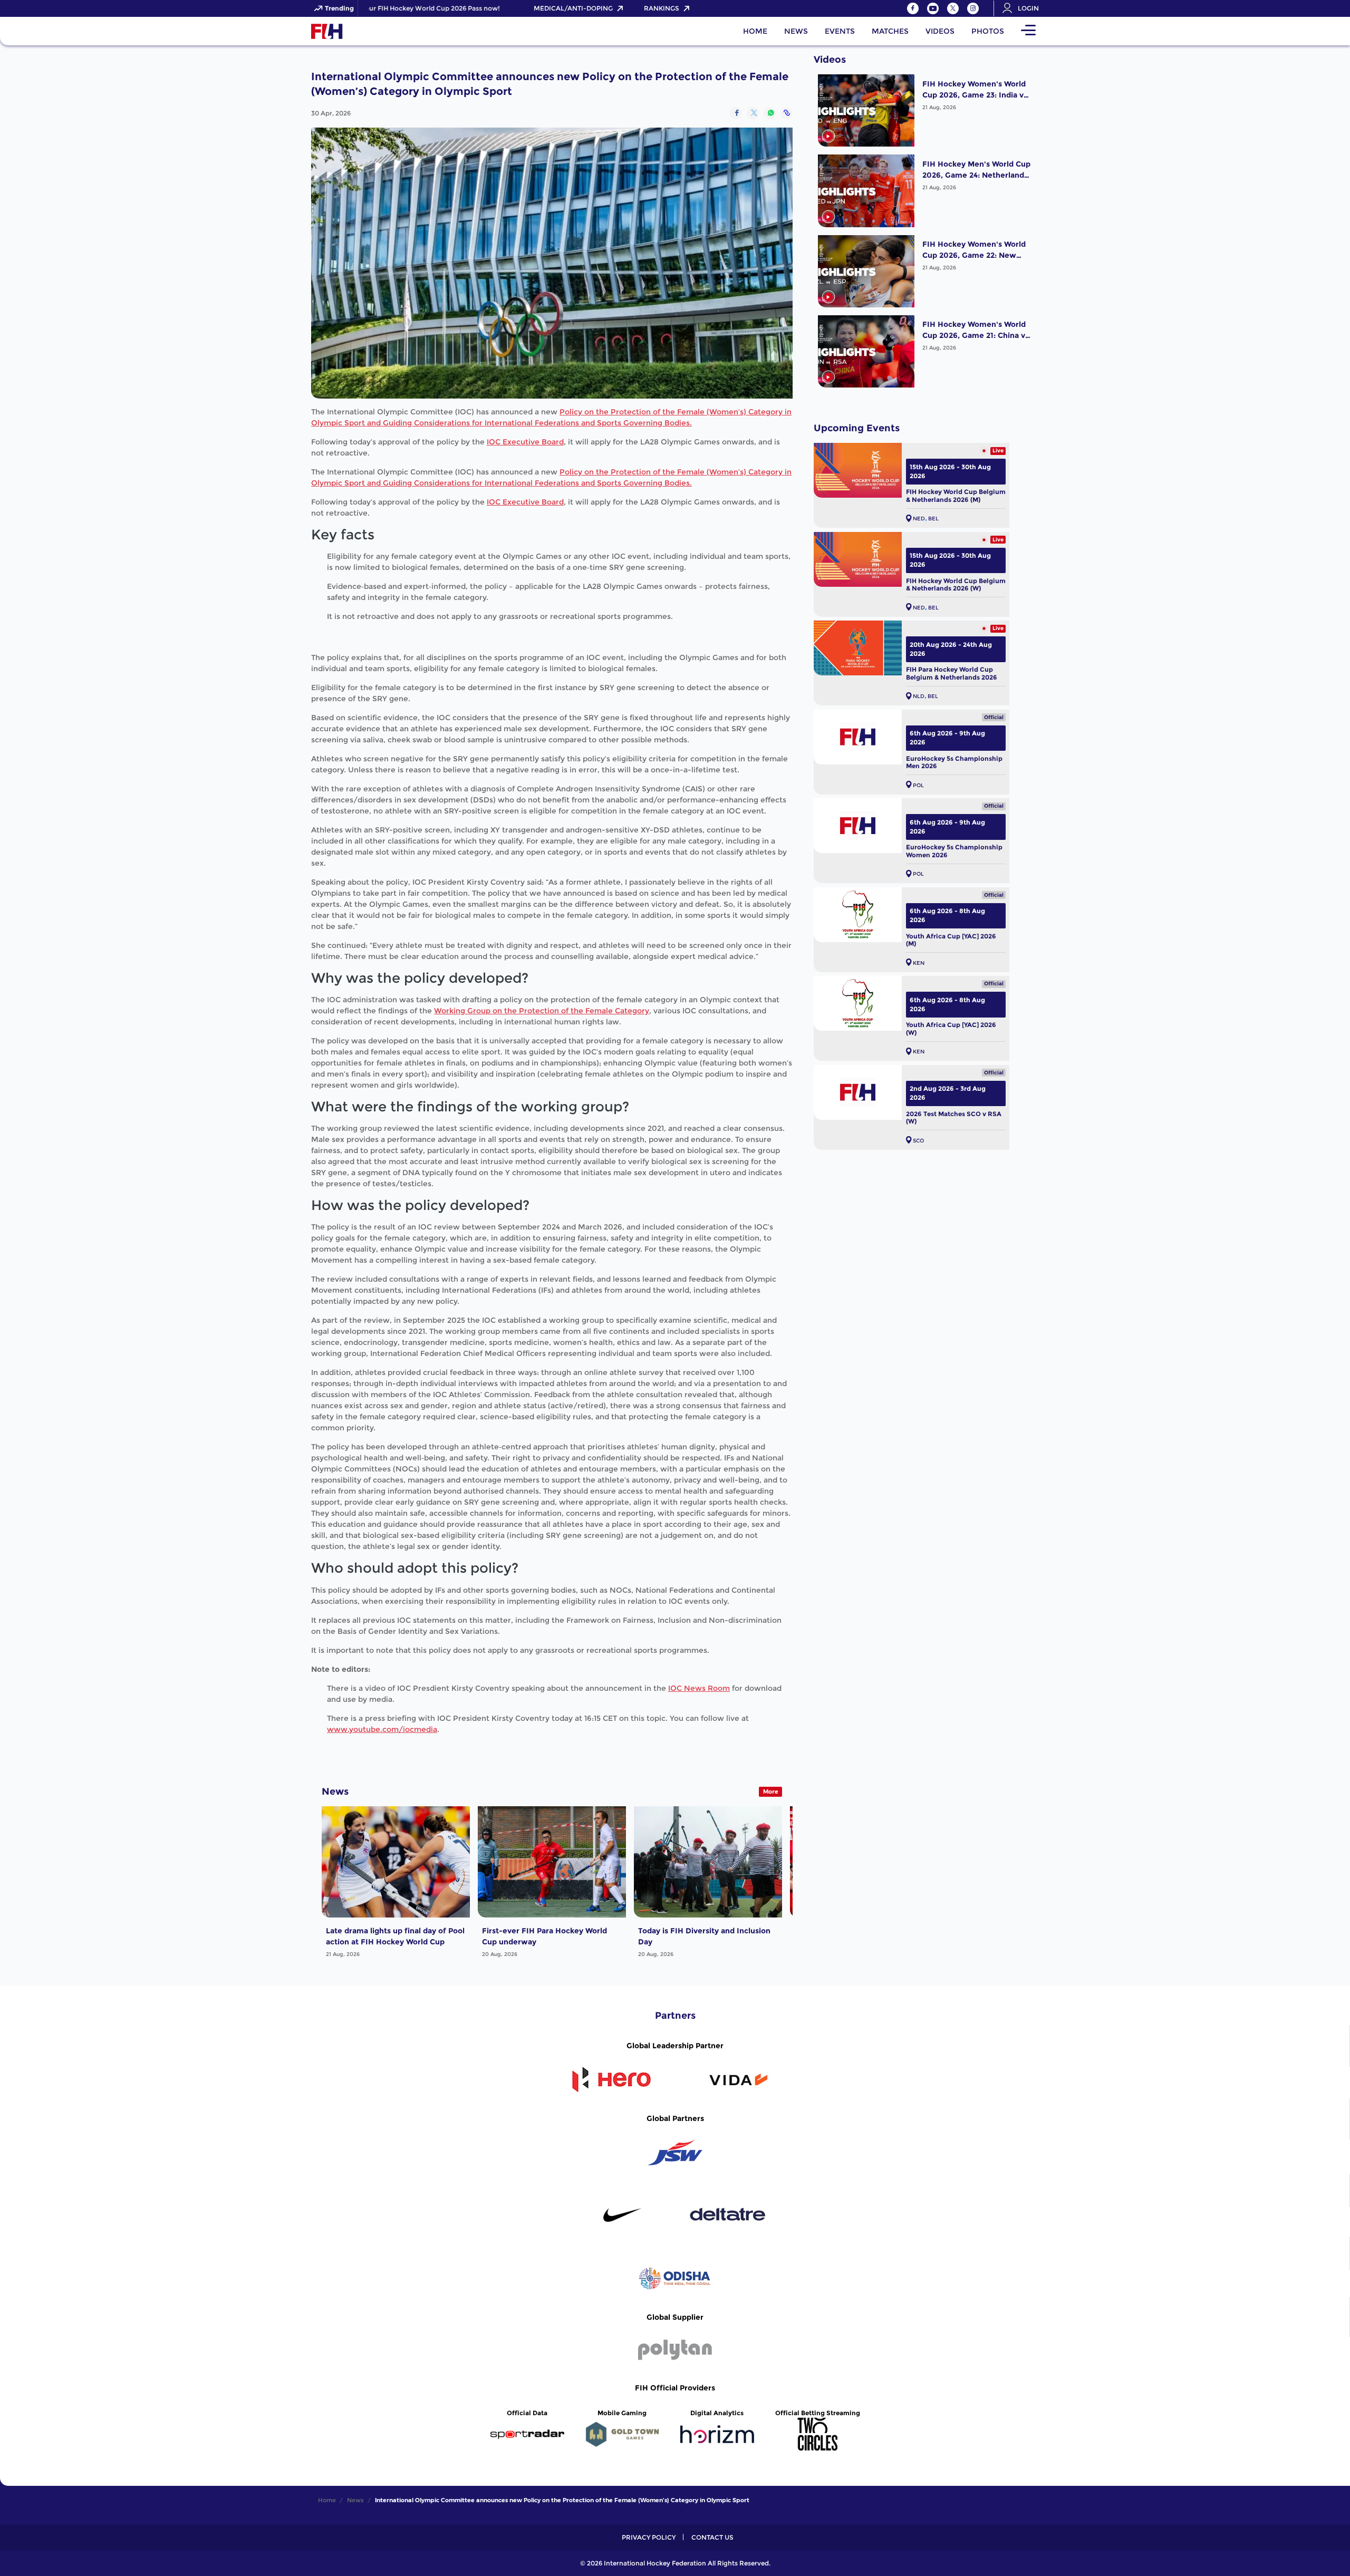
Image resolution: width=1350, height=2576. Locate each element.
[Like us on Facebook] (913, 8)
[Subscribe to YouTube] (933, 8)
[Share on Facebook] (736, 113)
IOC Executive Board (525, 442)
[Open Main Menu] (1028, 31)
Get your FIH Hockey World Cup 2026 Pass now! (386, 8)
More (771, 1791)
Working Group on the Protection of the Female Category (542, 1011)
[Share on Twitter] (753, 113)
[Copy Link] (787, 113)
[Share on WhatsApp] (770, 113)
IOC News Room (699, 1688)
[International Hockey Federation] (361, 31)
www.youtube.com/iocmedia (382, 1729)
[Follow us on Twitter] (953, 8)
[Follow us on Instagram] (973, 8)
